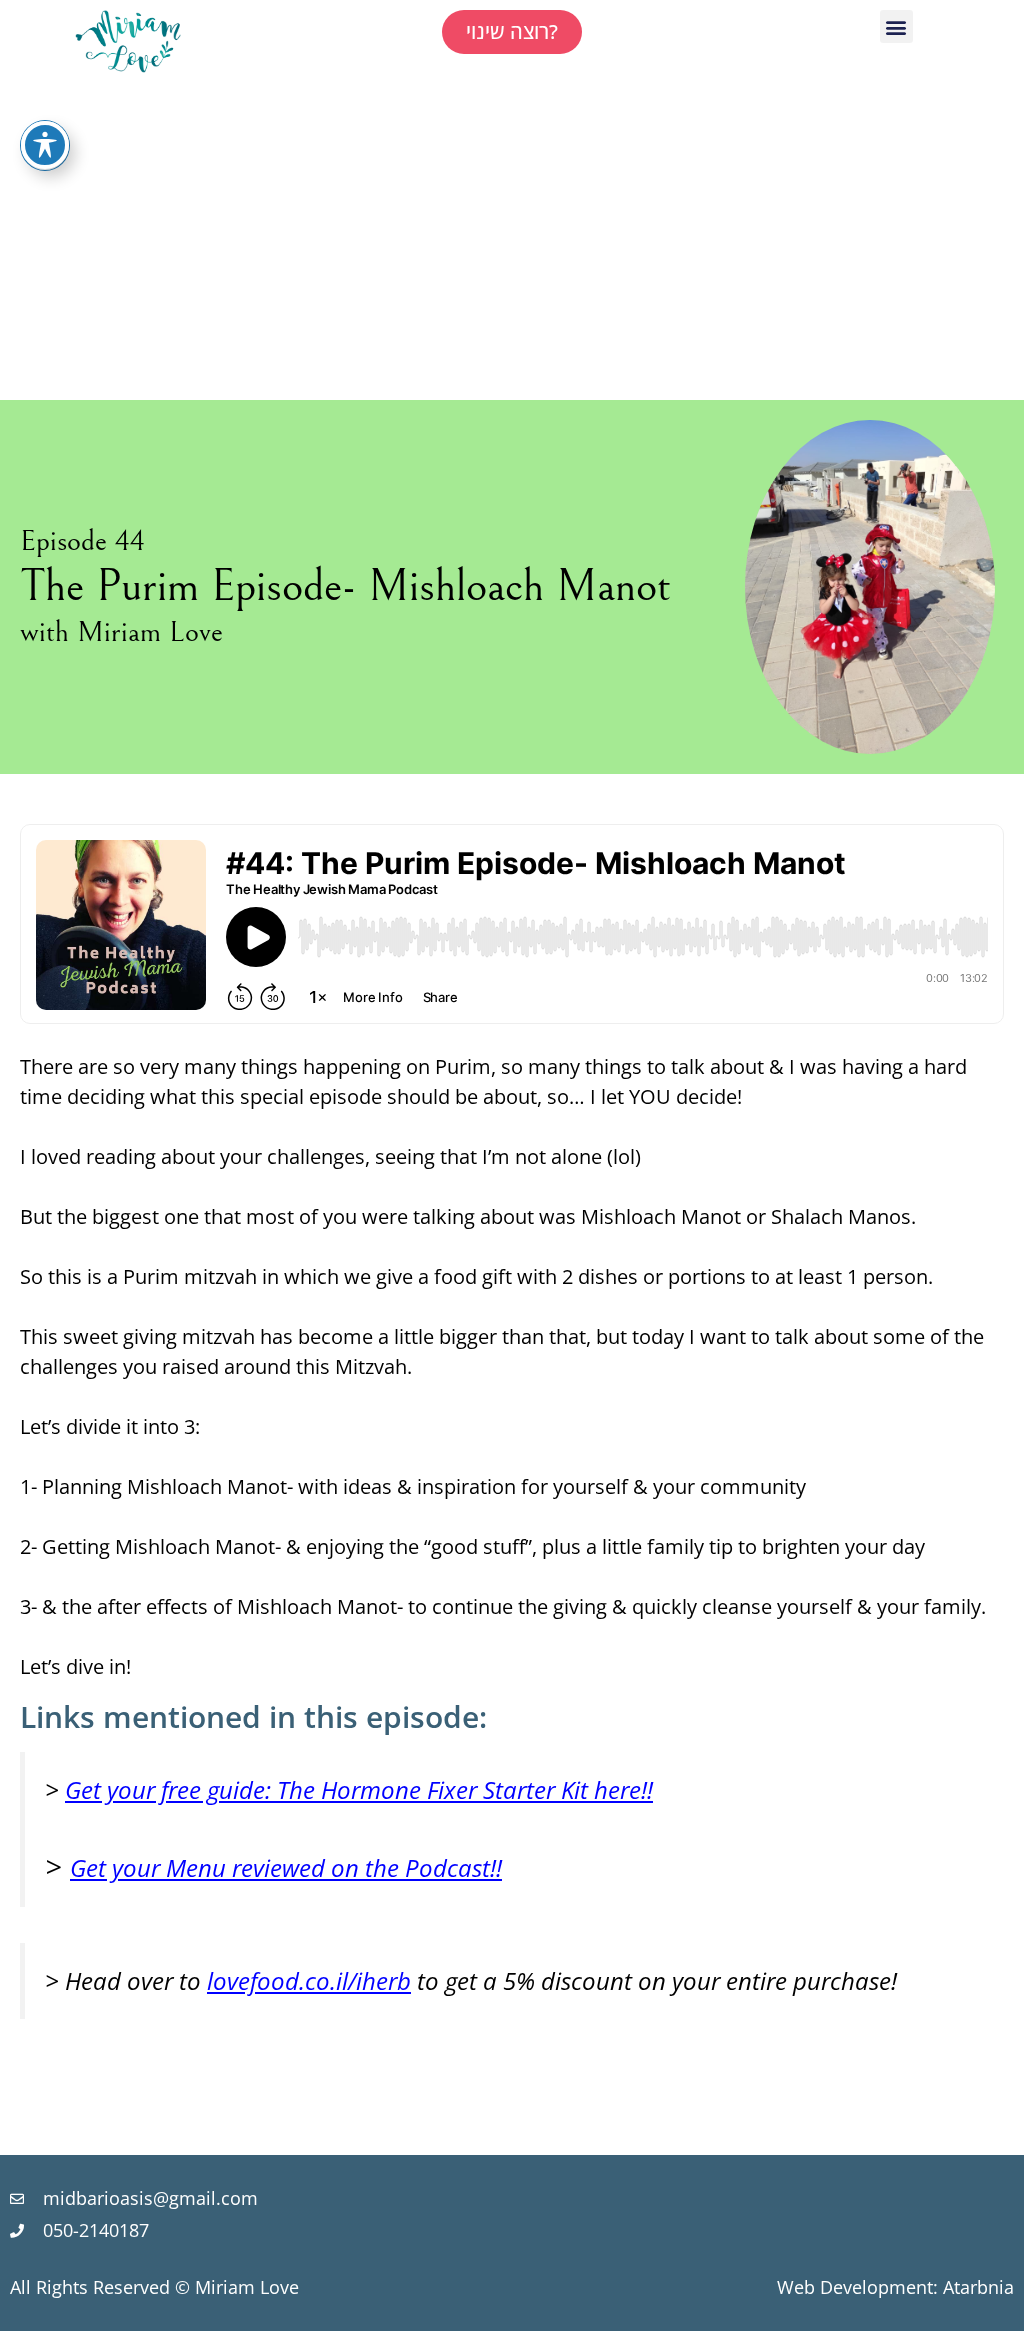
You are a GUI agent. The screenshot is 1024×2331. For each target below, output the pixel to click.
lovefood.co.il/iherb (309, 1980)
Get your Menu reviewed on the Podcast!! (286, 1867)
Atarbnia (978, 2287)
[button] (896, 26)
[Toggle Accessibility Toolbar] (45, 145)
